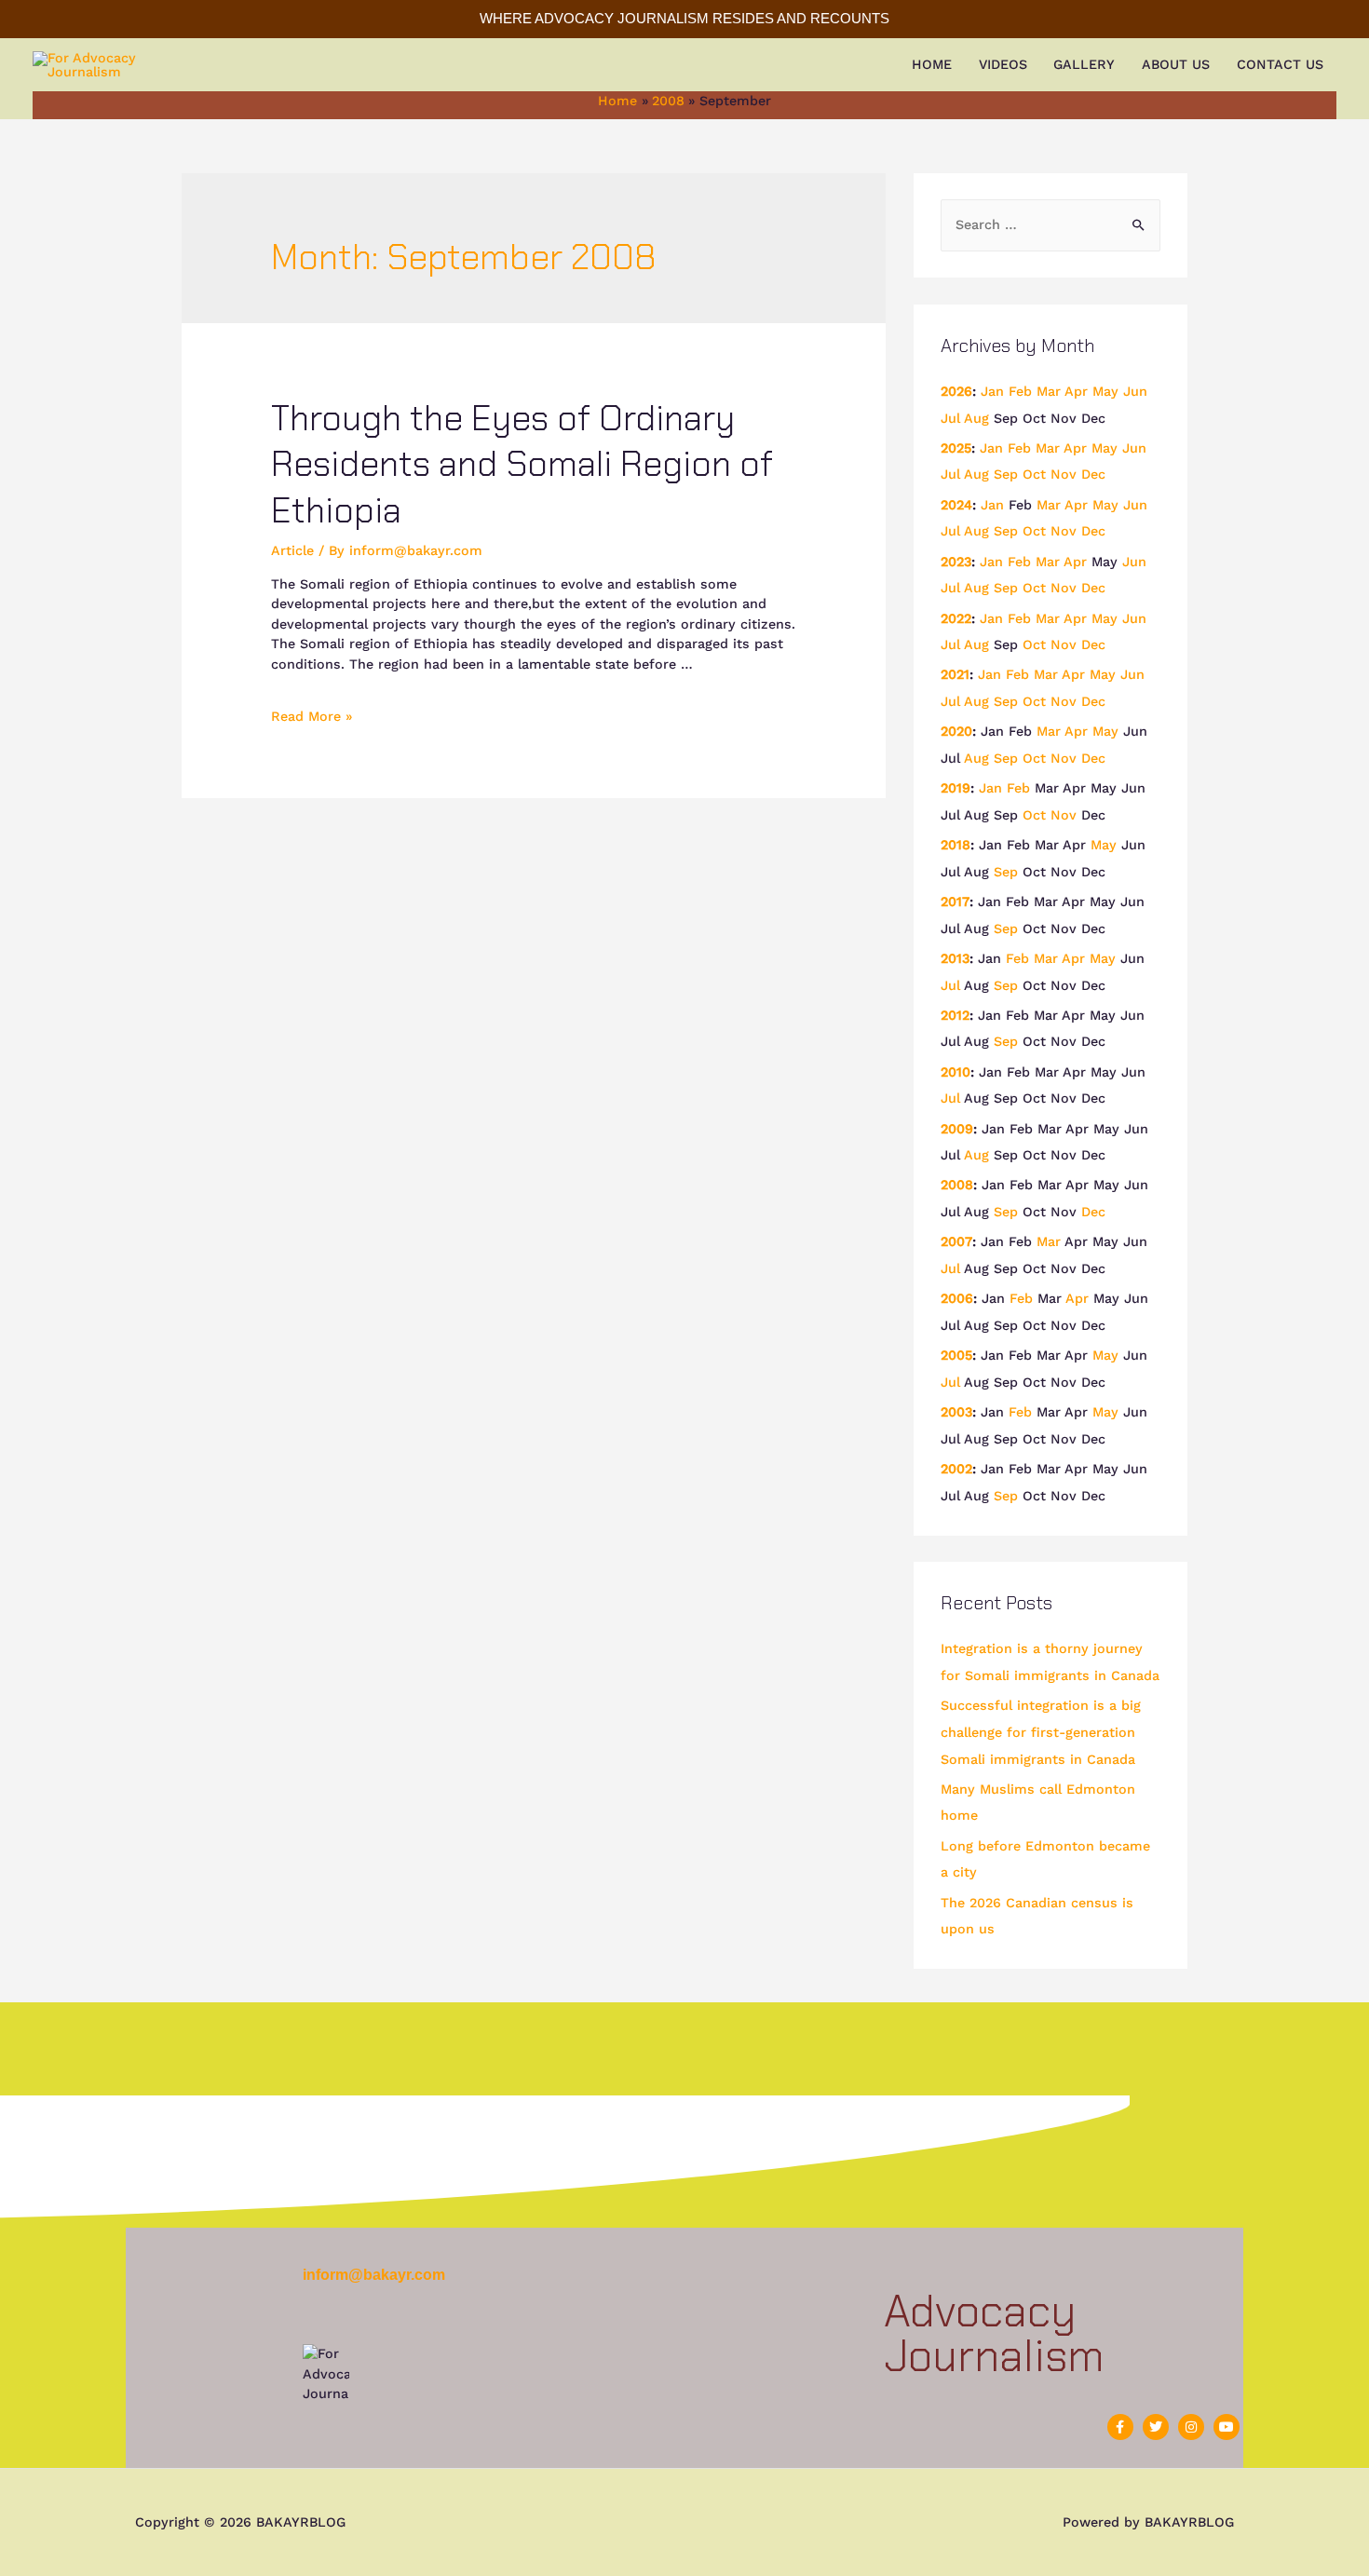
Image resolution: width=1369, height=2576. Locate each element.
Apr (1076, 391)
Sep (1006, 474)
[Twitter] (1156, 2427)
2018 (956, 845)
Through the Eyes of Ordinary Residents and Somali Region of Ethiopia (522, 464)
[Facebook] (1120, 2427)
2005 (956, 1355)
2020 (956, 731)
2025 (956, 448)
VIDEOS (1003, 64)
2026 (956, 391)
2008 (957, 1185)
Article (292, 550)
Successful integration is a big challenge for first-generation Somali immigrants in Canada (1041, 1732)
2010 (956, 1072)
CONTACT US (1280, 64)
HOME (932, 64)
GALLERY (1084, 64)
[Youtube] (1227, 2427)
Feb (1020, 391)
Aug (976, 418)
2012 (955, 1015)
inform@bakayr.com (374, 2275)
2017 (955, 902)
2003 (956, 1412)
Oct (1034, 474)
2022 (956, 618)
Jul (950, 418)
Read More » (312, 716)
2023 (956, 562)
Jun (1135, 391)
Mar (1049, 391)
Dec (1093, 474)
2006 (957, 1298)
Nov (1064, 474)
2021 (955, 674)
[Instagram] (1191, 2427)
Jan (992, 391)
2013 (955, 958)
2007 (956, 1241)
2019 (956, 788)
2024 (956, 505)
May (1105, 391)
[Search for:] (1051, 224)
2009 (957, 1129)
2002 (956, 1469)
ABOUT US (1176, 64)
